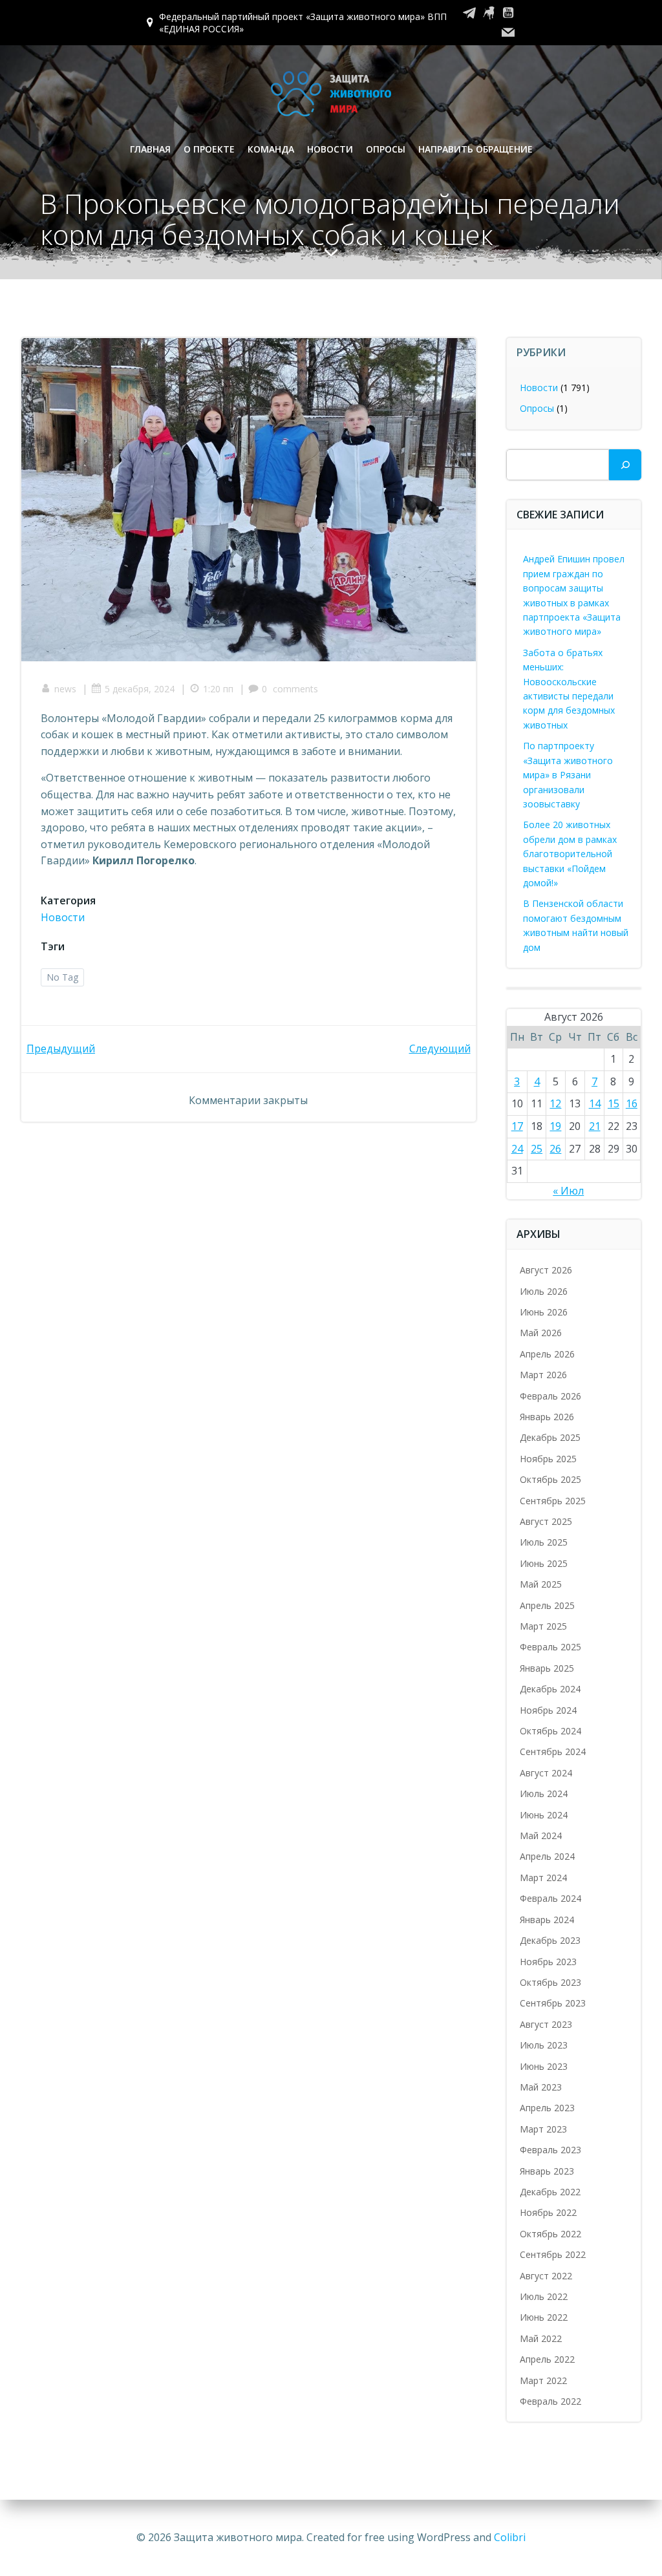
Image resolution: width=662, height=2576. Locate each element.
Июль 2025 (544, 1542)
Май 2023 (541, 2087)
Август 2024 (546, 1773)
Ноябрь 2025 (548, 1459)
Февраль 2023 (550, 2150)
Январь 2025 (547, 1668)
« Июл (568, 1191)
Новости (330, 149)
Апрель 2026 (547, 1354)
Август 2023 (546, 2024)
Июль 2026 (544, 1291)
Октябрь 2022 (550, 2234)
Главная (150, 149)
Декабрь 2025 (550, 1437)
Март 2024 (543, 1878)
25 (537, 1149)
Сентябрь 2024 (553, 1751)
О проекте (209, 149)
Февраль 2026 (550, 1396)
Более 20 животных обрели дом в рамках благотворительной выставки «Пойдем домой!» (570, 854)
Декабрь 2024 (550, 1689)
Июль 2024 (544, 1794)
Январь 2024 (547, 1920)
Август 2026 (546, 1270)
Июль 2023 (544, 2045)
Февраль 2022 (550, 2401)
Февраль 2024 (550, 1898)
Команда (271, 149)
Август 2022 (546, 2276)
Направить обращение (475, 149)
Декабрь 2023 (550, 1940)
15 (614, 1103)
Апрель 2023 (547, 2108)
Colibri (510, 2537)
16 (632, 1103)
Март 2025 (543, 1626)
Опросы (386, 149)
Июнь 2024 (544, 1815)
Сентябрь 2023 (553, 2003)
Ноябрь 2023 (548, 1962)
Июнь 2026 (544, 1312)
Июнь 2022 (544, 2317)
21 (595, 1126)
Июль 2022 (544, 2296)
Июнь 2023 (544, 2066)
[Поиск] (625, 465)
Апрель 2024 (547, 1856)
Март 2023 (543, 2129)
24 (517, 1149)
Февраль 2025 (550, 1647)
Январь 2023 (547, 2171)
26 (555, 1149)
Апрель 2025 (547, 1605)
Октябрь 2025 (550, 1479)
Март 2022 (543, 2380)
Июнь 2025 (544, 1563)
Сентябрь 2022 (553, 2254)
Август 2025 (546, 1521)
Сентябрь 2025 (553, 1501)
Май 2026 (541, 1333)
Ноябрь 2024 (548, 1710)
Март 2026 (543, 1375)
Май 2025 (541, 1584)
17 (517, 1126)
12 (555, 1103)
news (65, 689)
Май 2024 (541, 1836)
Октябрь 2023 (550, 1982)
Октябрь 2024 (550, 1731)
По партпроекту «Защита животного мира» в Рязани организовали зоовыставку (568, 775)
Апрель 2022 (547, 2359)
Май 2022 (541, 2338)
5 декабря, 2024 (140, 689)
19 (555, 1126)
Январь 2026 (547, 1417)
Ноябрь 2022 (548, 2212)
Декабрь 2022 (550, 2192)
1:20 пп (218, 689)
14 (595, 1103)
